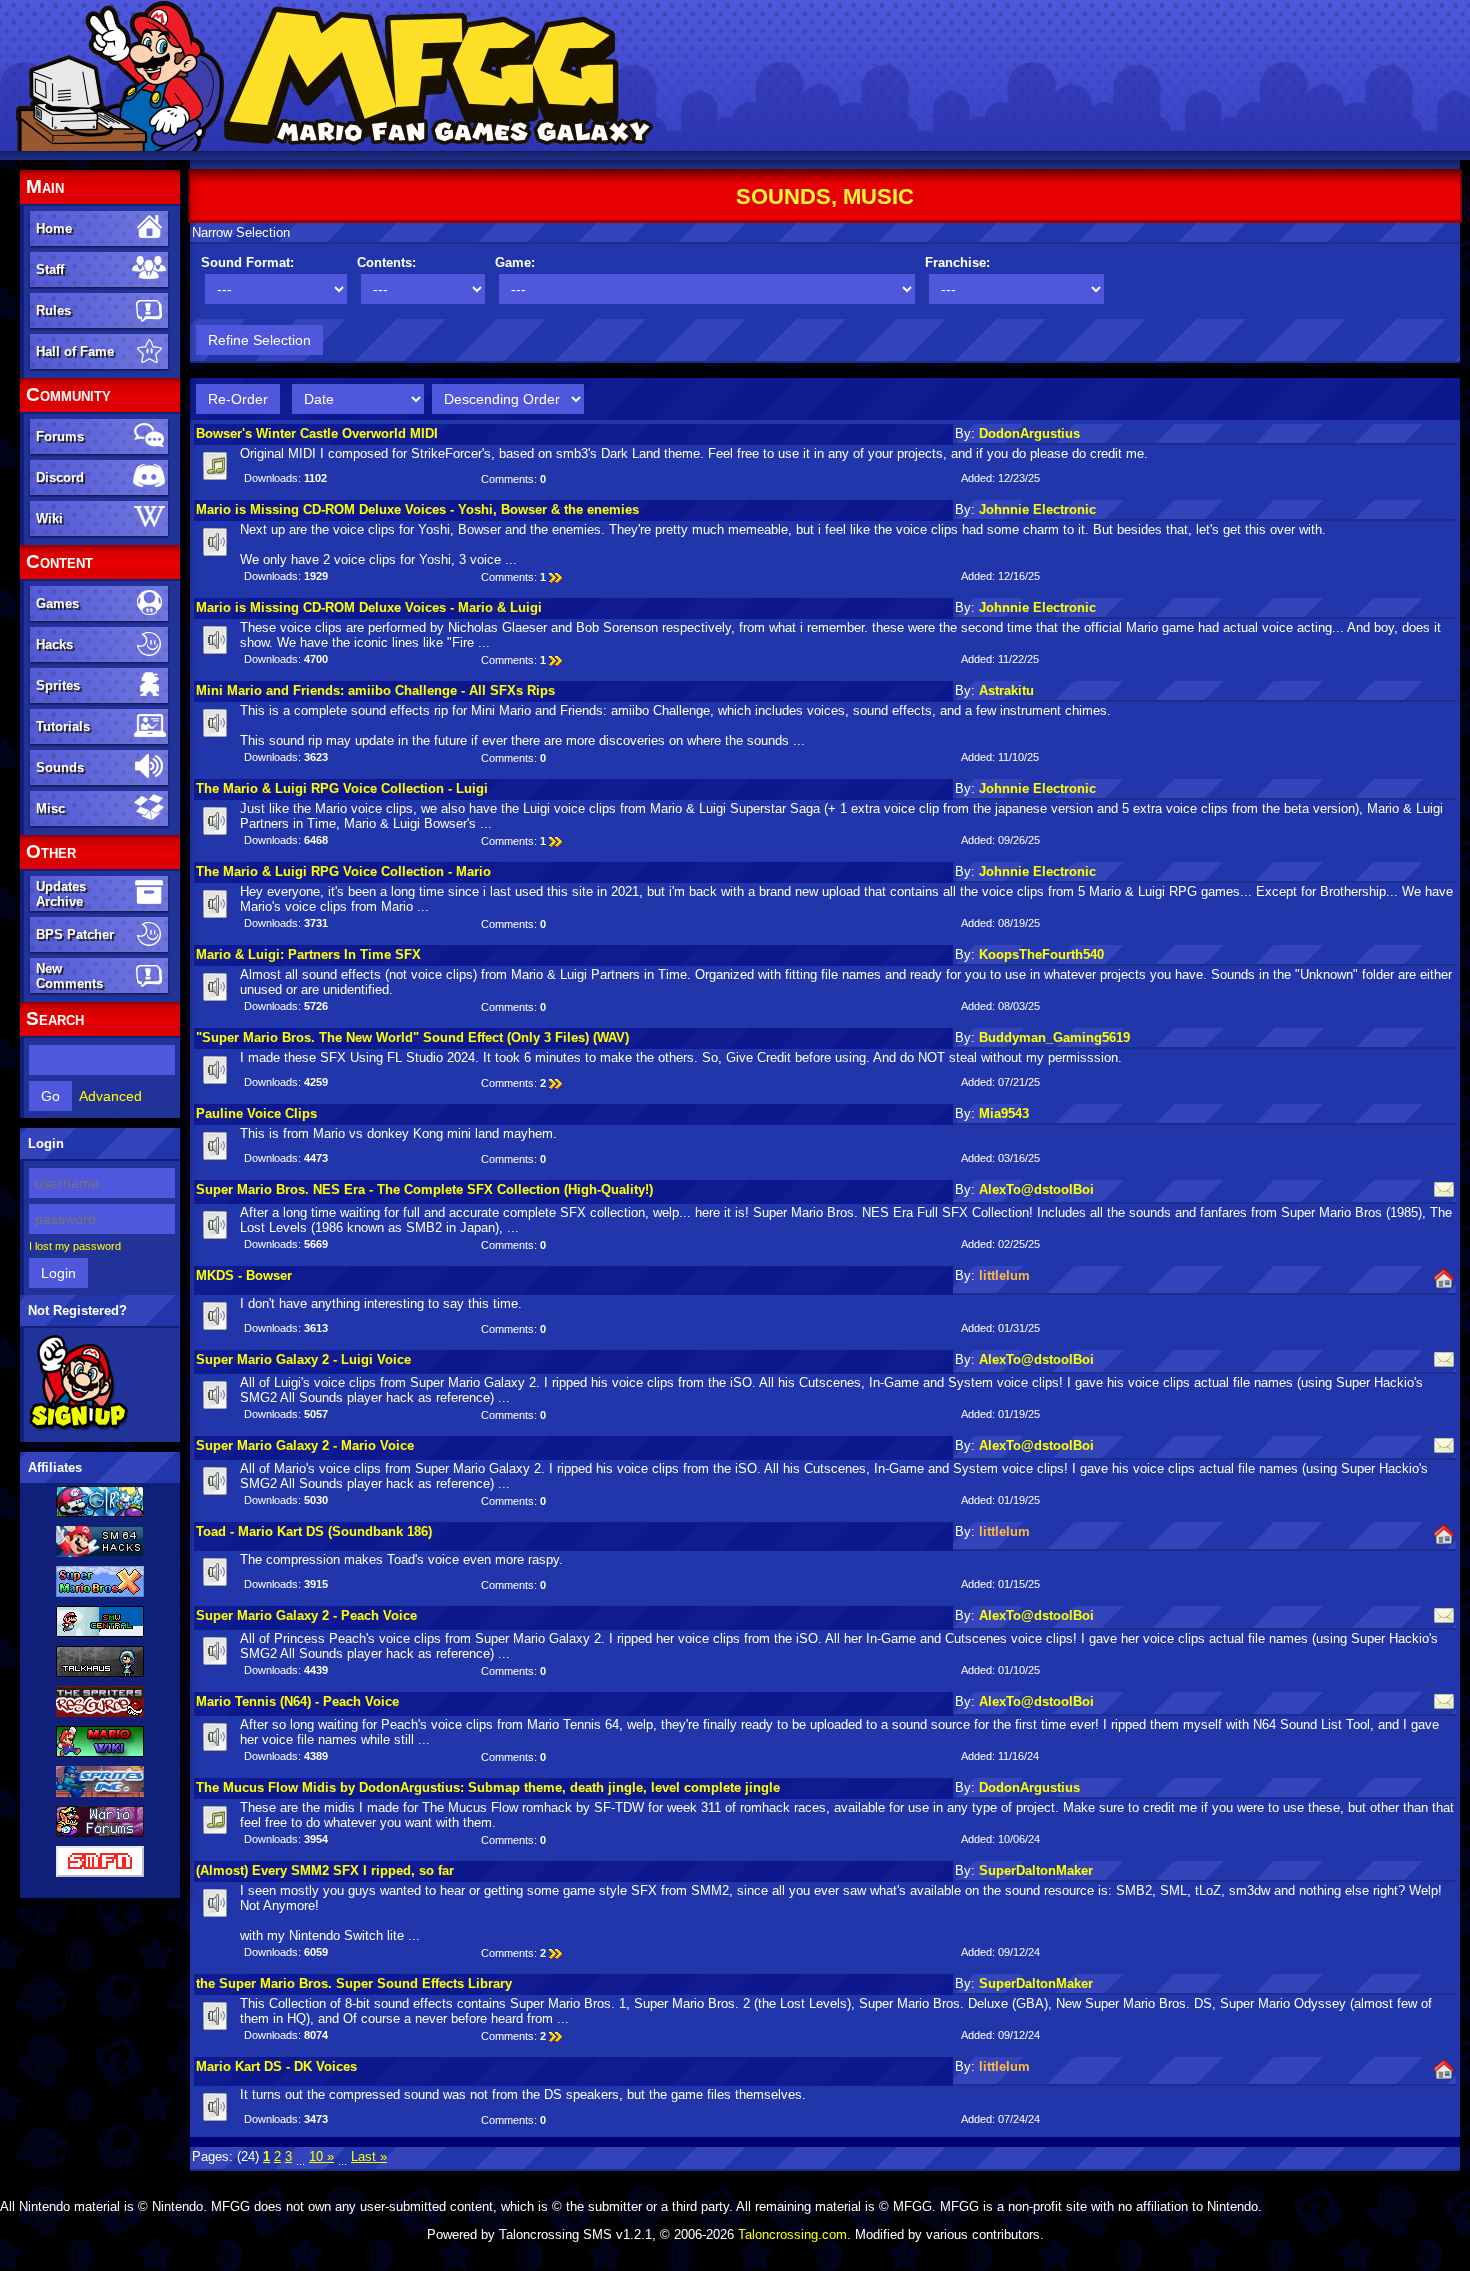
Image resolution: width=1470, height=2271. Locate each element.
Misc (50, 808)
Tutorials (63, 726)
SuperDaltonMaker (1036, 1870)
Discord (60, 477)
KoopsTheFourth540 (1041, 954)
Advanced (110, 1096)
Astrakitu (1006, 690)
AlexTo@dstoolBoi (1036, 1189)
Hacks (54, 644)
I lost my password (75, 1246)
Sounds (60, 767)
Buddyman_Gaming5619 (1054, 1037)
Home (54, 228)
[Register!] (78, 1427)
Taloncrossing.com (792, 2234)
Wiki (49, 518)
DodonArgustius (1029, 433)
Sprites (58, 685)
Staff (50, 269)
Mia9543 (1004, 1113)
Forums (60, 436)
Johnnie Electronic (1037, 509)
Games (57, 603)
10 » (321, 2156)
